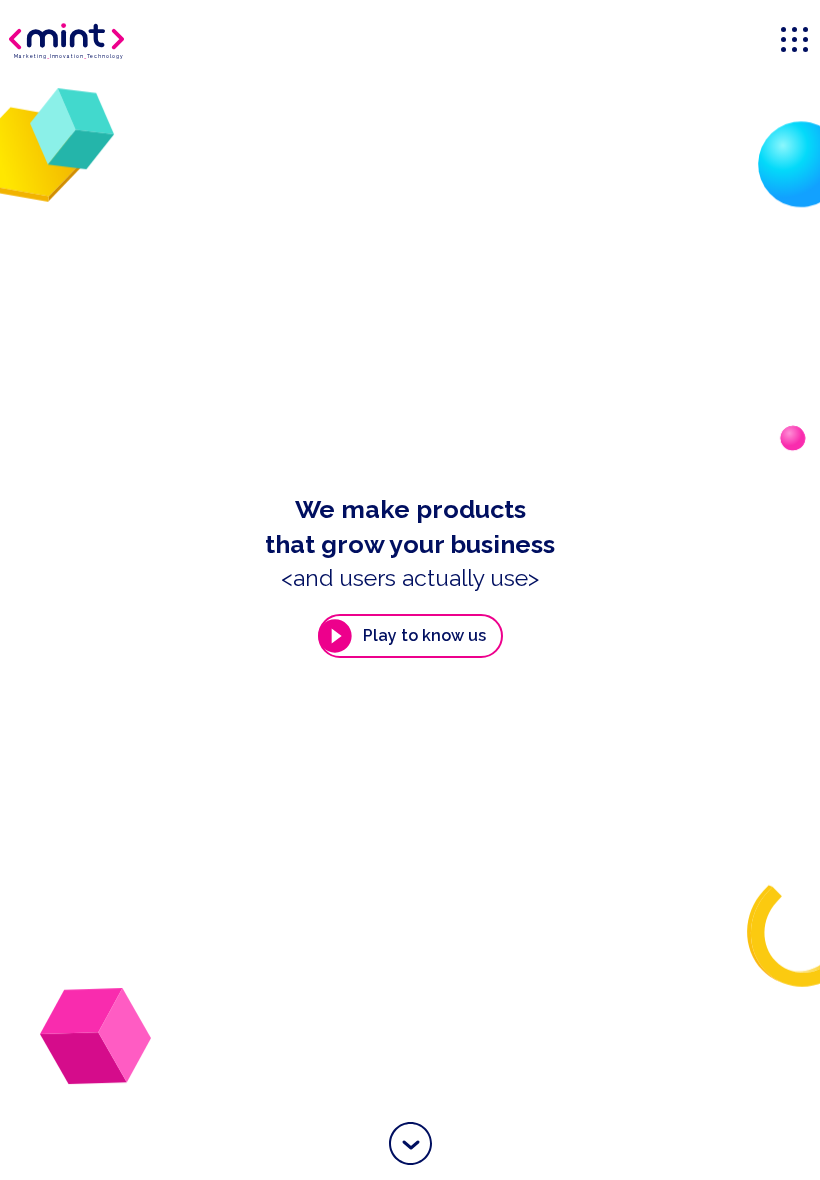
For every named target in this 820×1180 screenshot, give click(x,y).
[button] (410, 1143)
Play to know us (424, 635)
